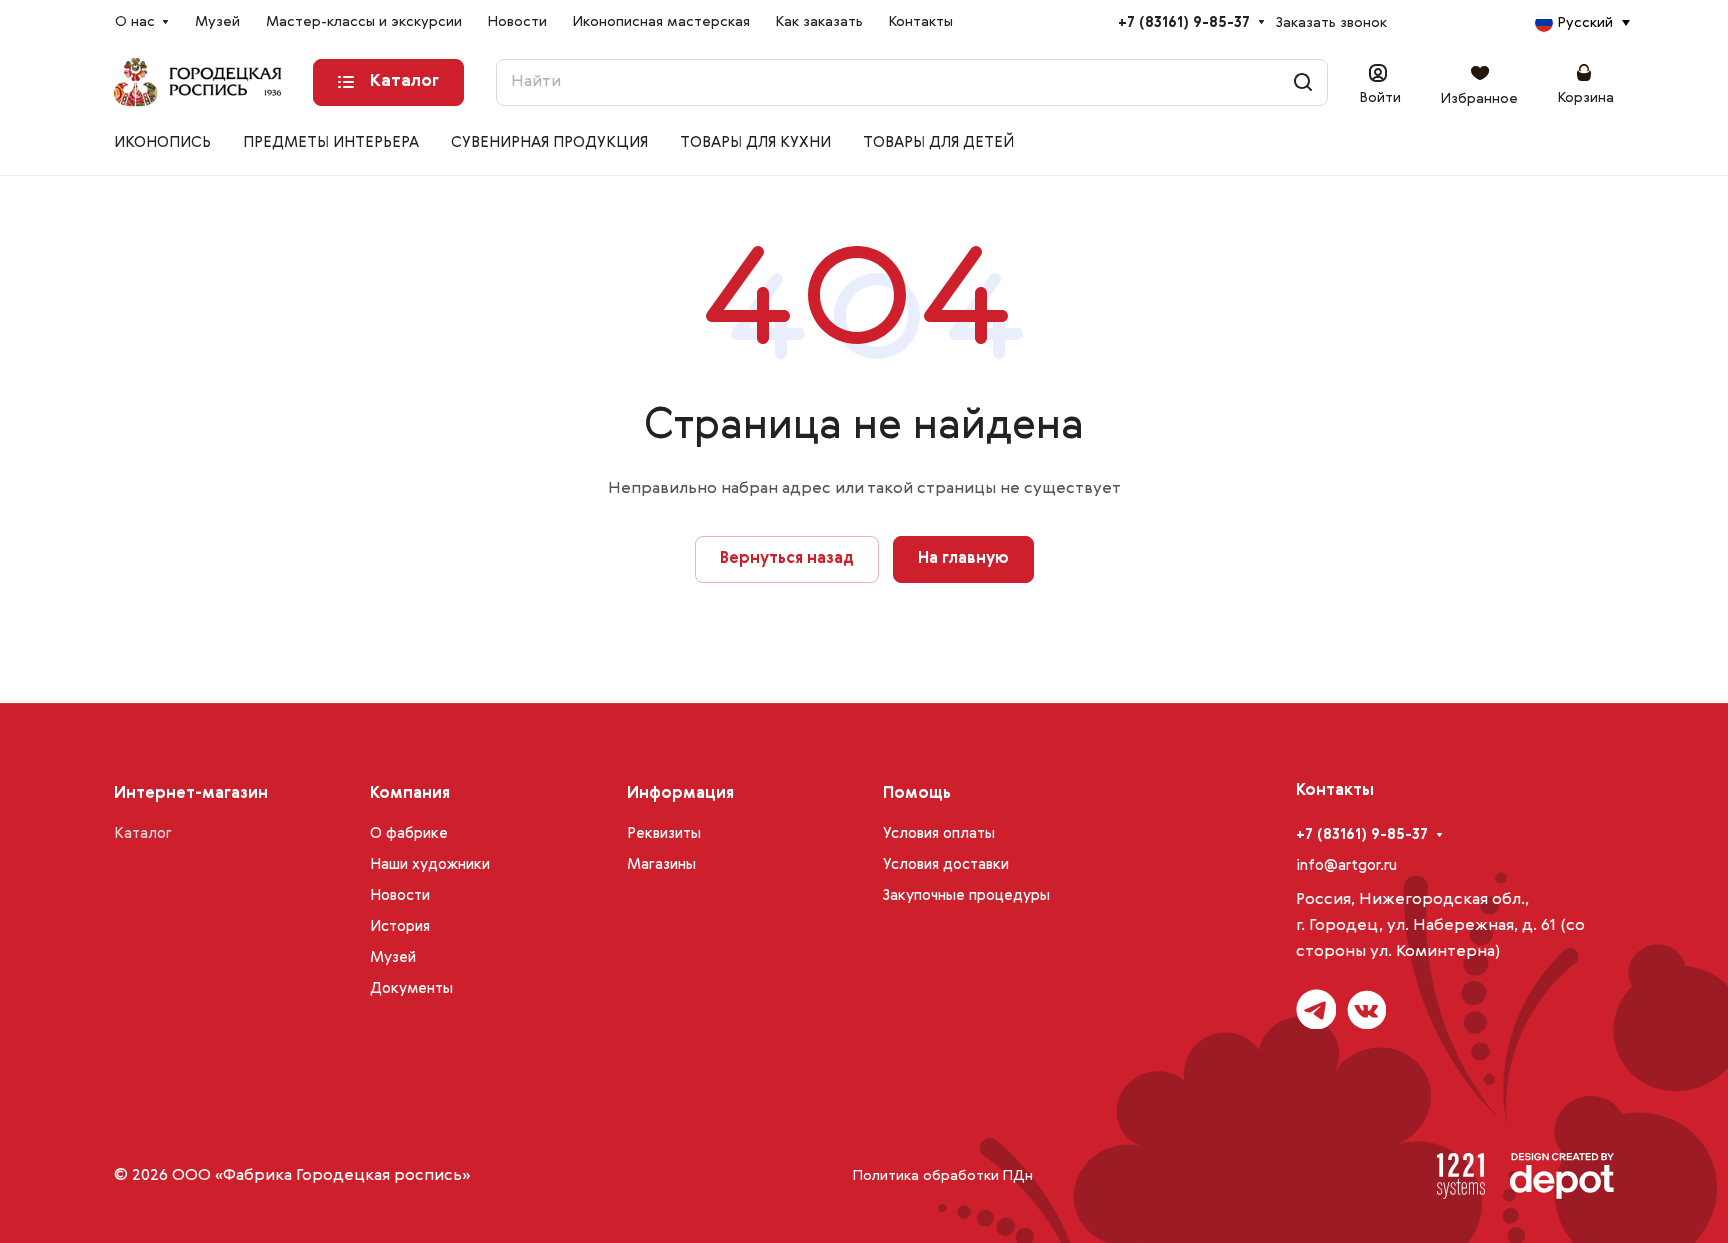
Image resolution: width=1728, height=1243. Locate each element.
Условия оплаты (939, 833)
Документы (411, 988)
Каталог (143, 833)
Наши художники (430, 864)
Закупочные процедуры (966, 895)
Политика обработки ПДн (943, 1176)
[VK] (1366, 1009)
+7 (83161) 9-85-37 (1184, 22)
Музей (393, 957)
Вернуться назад (787, 559)
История (400, 926)
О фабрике (409, 833)
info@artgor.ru (1346, 865)
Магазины (661, 864)
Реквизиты (664, 833)
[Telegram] (1316, 1009)
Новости (400, 895)
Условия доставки (946, 864)
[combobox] (1582, 23)
